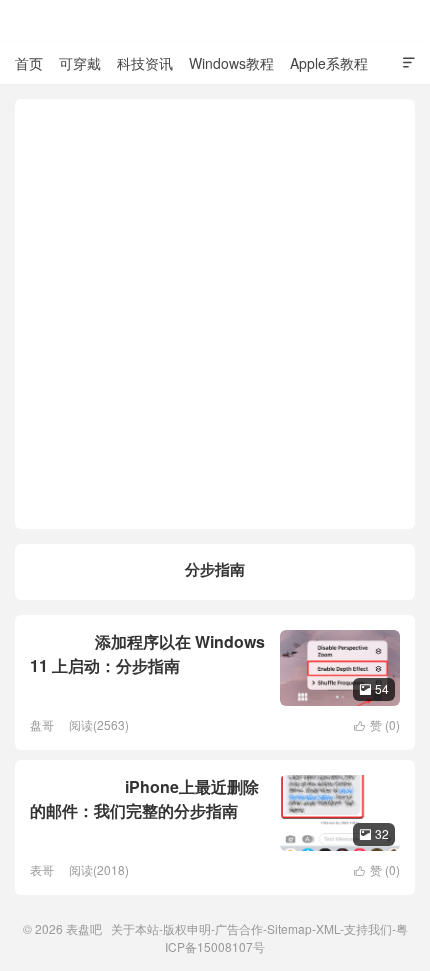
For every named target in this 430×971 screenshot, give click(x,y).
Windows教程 (231, 63)
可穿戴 (80, 63)
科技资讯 (145, 63)
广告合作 (239, 928)
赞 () (377, 724)
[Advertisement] (215, 314)
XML (328, 928)
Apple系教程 (329, 63)
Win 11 (55, 642)
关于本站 (135, 928)
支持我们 (368, 928)
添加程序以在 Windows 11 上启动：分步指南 (147, 653)
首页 (29, 63)
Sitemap (289, 928)
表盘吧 (215, 21)
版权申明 (187, 928)
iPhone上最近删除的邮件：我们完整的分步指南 (144, 798)
